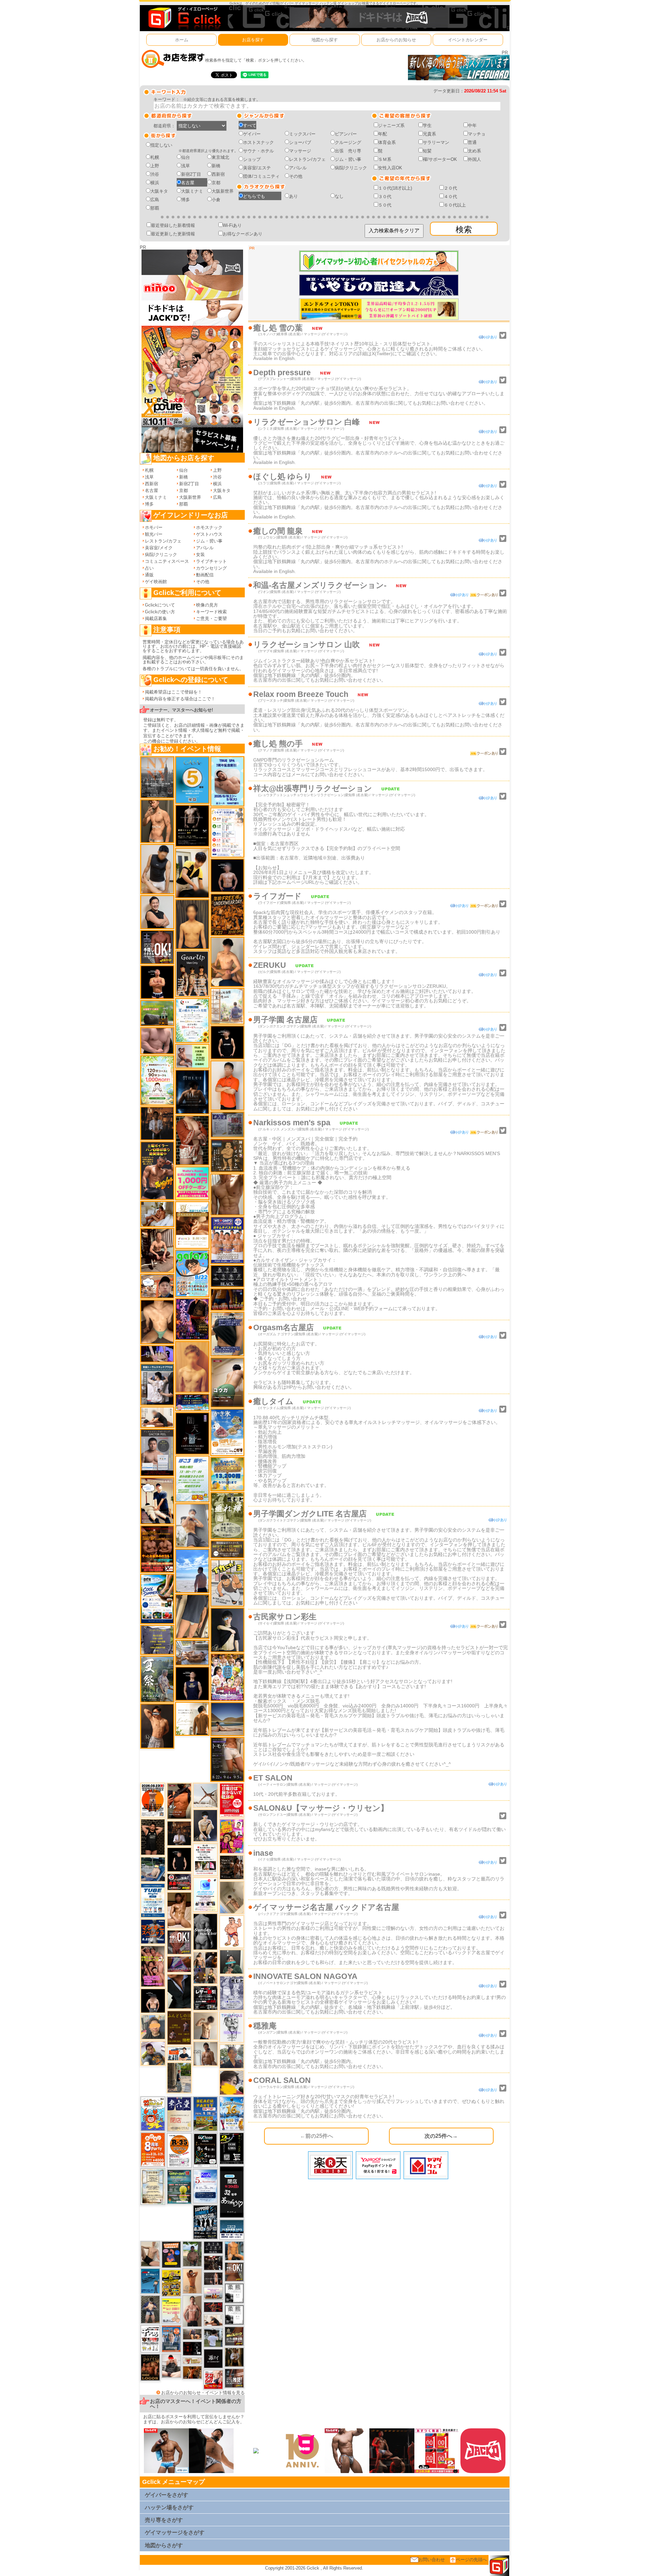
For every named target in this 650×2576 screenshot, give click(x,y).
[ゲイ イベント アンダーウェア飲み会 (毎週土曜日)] (157, 1640)
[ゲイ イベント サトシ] (213, 2337)
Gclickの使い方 (160, 612)
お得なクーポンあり (243, 234)
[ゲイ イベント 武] (179, 1833)
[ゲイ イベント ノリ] (179, 1910)
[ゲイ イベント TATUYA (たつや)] (179, 1859)
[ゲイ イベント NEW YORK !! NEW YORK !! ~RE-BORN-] (157, 777)
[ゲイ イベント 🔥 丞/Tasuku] (192, 2334)
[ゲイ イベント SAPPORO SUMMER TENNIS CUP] (205, 2222)
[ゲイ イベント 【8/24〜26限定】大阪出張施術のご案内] (213, 2320)
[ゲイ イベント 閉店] (153, 2186)
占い (149, 568)
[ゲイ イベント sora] (157, 1322)
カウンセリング (211, 568)
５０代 (385, 205)
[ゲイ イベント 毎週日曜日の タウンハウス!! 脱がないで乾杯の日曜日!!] (232, 1800)
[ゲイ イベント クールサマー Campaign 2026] (157, 1599)
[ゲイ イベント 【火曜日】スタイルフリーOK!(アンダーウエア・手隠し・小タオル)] (234, 2271)
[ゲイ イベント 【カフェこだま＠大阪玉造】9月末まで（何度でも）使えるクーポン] (227, 1432)
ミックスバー (302, 134)
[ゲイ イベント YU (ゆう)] (227, 875)
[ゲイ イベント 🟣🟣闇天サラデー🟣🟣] (192, 1433)
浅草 (186, 166)
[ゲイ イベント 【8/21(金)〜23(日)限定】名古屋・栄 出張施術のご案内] (157, 1417)
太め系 (474, 151)
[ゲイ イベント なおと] (171, 2366)
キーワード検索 (211, 612)
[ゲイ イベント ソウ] (232, 1962)
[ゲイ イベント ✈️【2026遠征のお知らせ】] (227, 832)
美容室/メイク (159, 548)
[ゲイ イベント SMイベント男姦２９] (192, 2348)
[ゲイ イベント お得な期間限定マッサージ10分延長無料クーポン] (157, 1286)
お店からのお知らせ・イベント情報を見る (203, 2393)
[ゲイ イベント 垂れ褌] (227, 1515)
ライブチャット (211, 561)
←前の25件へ (317, 2136)
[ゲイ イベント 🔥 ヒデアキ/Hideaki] (153, 1837)
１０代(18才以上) (395, 188)
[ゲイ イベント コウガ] (227, 1382)
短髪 (427, 151)
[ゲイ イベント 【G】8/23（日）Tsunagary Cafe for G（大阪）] (179, 2053)
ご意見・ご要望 (211, 619)
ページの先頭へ (471, 2560)
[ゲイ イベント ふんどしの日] (179, 2027)
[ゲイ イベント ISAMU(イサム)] (153, 2000)
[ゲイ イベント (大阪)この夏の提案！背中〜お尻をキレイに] (157, 1384)
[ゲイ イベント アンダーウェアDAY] (227, 1276)
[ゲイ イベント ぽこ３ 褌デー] (192, 1479)
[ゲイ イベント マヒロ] (153, 2027)
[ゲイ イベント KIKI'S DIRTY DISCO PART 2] (232, 1836)
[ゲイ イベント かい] (232, 1897)
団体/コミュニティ (261, 176)
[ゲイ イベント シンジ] (157, 1726)
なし (339, 196)
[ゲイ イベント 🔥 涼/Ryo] (192, 2372)
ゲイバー (252, 134)
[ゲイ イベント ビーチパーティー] (205, 2114)
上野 (155, 166)
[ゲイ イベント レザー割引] (205, 1998)
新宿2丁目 (191, 174)
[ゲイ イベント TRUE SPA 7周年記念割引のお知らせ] (227, 781)
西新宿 (218, 174)
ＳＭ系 (385, 159)
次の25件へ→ (441, 2136)
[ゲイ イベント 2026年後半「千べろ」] (150, 2338)
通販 (149, 575)
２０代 (450, 188)
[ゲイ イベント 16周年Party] (232, 2113)
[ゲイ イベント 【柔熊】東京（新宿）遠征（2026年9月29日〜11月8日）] (234, 2314)
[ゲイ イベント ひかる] (150, 2253)
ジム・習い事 (348, 159)
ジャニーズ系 (391, 125)
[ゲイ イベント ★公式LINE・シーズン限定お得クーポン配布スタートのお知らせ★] (192, 1183)
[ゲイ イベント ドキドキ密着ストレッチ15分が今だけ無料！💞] (192, 825)
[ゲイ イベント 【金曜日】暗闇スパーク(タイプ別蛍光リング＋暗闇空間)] (234, 2336)
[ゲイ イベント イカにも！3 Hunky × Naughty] (227, 1583)
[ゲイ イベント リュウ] (192, 924)
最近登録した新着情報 (173, 225)
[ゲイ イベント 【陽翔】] (205, 1968)
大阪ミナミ (192, 191)
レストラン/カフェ (307, 159)
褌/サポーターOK (440, 159)
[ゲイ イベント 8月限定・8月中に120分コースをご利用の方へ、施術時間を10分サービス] (192, 1020)
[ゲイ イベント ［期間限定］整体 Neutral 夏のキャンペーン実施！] (157, 869)
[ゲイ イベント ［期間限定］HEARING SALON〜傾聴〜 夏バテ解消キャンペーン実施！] (192, 873)
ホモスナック (209, 527)
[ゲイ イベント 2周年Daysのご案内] (232, 2148)
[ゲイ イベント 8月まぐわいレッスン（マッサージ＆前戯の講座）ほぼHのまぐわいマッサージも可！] (192, 1652)
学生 (427, 125)
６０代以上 (455, 205)
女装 (200, 555)
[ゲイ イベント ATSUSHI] (192, 1570)
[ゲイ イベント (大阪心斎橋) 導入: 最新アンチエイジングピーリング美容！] (157, 1452)
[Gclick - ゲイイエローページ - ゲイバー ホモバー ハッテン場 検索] (184, 18)
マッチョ (477, 134)
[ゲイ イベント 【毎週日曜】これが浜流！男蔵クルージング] (179, 1882)
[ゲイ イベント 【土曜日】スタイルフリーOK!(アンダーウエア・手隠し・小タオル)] (157, 947)
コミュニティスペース (167, 561)
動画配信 (205, 575)
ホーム (182, 40)
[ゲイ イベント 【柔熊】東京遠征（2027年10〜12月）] (234, 2293)
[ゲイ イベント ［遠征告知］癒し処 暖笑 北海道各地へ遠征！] (227, 962)
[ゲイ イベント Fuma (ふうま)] (192, 1683)
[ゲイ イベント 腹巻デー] (232, 1993)
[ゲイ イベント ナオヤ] (157, 821)
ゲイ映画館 (156, 582)
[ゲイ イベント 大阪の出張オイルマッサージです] (192, 1525)
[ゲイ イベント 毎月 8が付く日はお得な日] (213, 2263)
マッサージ (300, 151)
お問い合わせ (432, 2560)
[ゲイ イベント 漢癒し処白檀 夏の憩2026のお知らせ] (227, 1006)
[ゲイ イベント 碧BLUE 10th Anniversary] (192, 1092)
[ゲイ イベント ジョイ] (153, 1869)
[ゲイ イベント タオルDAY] (213, 2247)
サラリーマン (436, 142)
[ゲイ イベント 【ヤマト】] (234, 2250)
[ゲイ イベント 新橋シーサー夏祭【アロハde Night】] (157, 1679)
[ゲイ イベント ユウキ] (192, 1367)
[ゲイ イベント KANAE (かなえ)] (227, 1042)
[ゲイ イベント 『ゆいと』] (205, 1825)
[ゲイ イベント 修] (157, 1123)
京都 (216, 183)
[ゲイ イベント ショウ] (157, 912)
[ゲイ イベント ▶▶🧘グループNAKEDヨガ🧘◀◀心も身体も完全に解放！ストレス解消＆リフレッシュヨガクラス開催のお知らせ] (232, 1867)
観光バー (154, 534)
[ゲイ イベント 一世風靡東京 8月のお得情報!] (227, 1334)
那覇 (155, 208)
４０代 (450, 197)
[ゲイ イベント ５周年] (192, 780)
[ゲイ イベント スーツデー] (150, 2281)
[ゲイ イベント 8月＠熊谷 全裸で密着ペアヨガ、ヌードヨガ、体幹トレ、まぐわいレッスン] (227, 1719)
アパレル (298, 168)
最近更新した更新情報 (173, 234)
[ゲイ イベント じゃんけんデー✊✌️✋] (171, 2311)
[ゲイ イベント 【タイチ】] (227, 1194)
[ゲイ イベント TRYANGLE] (232, 2027)
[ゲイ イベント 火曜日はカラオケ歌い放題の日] (171, 2254)
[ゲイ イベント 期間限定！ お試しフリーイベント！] (227, 1549)
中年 (472, 125)
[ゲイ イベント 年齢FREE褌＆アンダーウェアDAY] (227, 914)
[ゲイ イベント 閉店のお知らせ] (179, 2114)
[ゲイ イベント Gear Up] (192, 973)
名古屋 (188, 183)
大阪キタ (159, 191)
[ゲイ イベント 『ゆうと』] (227, 1630)
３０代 (385, 197)
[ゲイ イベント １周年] (205, 2150)
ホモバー (154, 527)
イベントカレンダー (468, 40)
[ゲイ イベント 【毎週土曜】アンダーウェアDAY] (227, 1299)
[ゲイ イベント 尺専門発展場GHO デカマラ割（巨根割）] (213, 2379)
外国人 (474, 159)
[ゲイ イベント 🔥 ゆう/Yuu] (192, 1140)
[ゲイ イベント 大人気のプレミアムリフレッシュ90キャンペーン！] (157, 1353)
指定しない (161, 145)
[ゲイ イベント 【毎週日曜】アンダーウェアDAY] (179, 1964)
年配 (383, 134)
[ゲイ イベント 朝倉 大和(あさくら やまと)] (157, 1040)
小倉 (216, 200)
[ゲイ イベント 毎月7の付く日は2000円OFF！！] (192, 2360)
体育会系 (387, 142)
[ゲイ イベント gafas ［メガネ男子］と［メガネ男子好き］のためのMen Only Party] (192, 1273)
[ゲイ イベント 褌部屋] (227, 1124)
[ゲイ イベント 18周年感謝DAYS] (232, 2229)
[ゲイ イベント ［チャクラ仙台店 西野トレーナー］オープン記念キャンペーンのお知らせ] (227, 1085)
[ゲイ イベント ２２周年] (153, 2113)
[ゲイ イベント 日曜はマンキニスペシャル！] (153, 1931)
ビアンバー (346, 134)
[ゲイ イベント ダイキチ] (153, 2053)
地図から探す (325, 40)
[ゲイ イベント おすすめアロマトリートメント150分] (213, 2293)
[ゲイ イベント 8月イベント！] (192, 1402)
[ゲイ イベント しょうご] (192, 2281)
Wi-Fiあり (232, 225)
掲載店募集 (156, 619)
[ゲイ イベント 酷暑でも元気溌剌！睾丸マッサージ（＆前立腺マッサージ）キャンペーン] (192, 1225)
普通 (472, 142)
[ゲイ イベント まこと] (205, 2026)
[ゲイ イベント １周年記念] (192, 1616)
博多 (186, 200)
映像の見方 (207, 605)
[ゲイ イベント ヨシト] (232, 2082)
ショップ (252, 159)
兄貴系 (429, 134)
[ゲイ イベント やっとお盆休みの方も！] (157, 1549)
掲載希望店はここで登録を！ (174, 692)
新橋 (216, 166)
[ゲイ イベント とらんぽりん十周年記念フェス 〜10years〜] (171, 2283)
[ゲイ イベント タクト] (192, 2311)
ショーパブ (300, 142)
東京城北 (220, 157)
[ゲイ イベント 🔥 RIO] (192, 2253)
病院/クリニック (351, 168)
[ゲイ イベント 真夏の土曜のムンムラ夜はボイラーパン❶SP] (157, 1170)
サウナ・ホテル (258, 151)
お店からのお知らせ (396, 40)
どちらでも (254, 196)
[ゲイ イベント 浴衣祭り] (192, 1319)
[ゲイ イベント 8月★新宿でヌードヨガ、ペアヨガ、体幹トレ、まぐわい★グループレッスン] (205, 1795)
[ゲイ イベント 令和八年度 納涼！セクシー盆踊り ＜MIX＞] (227, 1677)
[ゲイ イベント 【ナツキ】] (157, 1250)
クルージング (348, 142)
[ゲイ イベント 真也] (150, 2309)
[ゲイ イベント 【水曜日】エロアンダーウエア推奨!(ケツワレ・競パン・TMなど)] (234, 2378)
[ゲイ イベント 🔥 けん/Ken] (213, 2278)
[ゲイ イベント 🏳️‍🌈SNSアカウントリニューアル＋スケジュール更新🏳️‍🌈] (192, 1718)
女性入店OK (390, 168)
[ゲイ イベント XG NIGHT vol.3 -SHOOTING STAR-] (205, 1894)
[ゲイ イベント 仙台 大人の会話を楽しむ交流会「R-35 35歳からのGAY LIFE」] (179, 2150)
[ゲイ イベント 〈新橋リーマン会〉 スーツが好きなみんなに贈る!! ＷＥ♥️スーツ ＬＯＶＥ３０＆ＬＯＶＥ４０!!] (171, 2338)
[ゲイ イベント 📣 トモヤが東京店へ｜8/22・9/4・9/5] (227, 1759)
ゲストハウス (209, 534)
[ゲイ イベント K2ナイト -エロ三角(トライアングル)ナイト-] (213, 2307)
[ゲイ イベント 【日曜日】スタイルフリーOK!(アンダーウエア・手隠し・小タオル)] (179, 1942)
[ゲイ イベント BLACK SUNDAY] (205, 1931)
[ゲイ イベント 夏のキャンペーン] (157, 1080)
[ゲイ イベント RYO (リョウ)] (157, 982)
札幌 (155, 157)
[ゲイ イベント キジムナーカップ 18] (179, 2186)
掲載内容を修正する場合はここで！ (180, 699)
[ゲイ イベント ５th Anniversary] (205, 2186)
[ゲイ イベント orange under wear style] (153, 1800)
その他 (296, 176)
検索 (464, 229)
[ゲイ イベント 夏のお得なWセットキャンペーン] (227, 1474)
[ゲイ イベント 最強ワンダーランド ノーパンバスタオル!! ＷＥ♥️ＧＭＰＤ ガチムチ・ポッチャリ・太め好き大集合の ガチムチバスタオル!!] (227, 1240)
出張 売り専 (348, 151)
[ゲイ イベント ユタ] (205, 2053)
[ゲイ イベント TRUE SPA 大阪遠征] (192, 1056)
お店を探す (253, 40)
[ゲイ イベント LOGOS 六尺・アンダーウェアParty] (150, 2367)
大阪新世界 (223, 191)
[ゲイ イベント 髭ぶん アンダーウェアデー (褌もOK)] (232, 1931)
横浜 (155, 183)
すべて (250, 125)
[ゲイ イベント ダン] (179, 1801)
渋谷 (155, 174)
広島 (155, 200)
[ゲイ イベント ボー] (179, 2077)
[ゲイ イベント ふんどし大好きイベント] (227, 1155)
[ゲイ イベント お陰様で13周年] (157, 1013)
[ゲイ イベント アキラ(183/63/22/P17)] (232, 2056)
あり (294, 196)
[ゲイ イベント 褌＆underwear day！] (205, 1859)
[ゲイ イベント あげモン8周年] (153, 2149)
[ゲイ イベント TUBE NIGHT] (153, 1900)
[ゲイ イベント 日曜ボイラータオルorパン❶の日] (153, 1966)
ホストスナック (258, 142)
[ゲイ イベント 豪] (234, 2357)
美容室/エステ (257, 168)
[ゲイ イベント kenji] (179, 1991)
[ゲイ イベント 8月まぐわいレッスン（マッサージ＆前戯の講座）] (157, 1214)
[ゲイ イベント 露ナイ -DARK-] (213, 2358)
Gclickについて (160, 605)
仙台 (186, 157)
